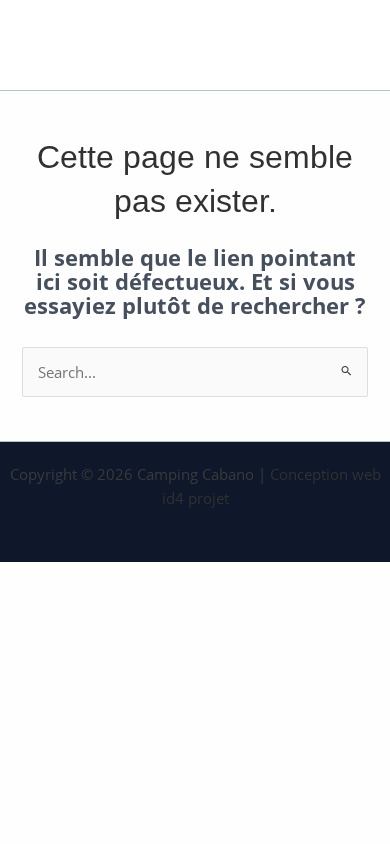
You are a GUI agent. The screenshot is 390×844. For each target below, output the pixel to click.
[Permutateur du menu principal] (346, 44)
